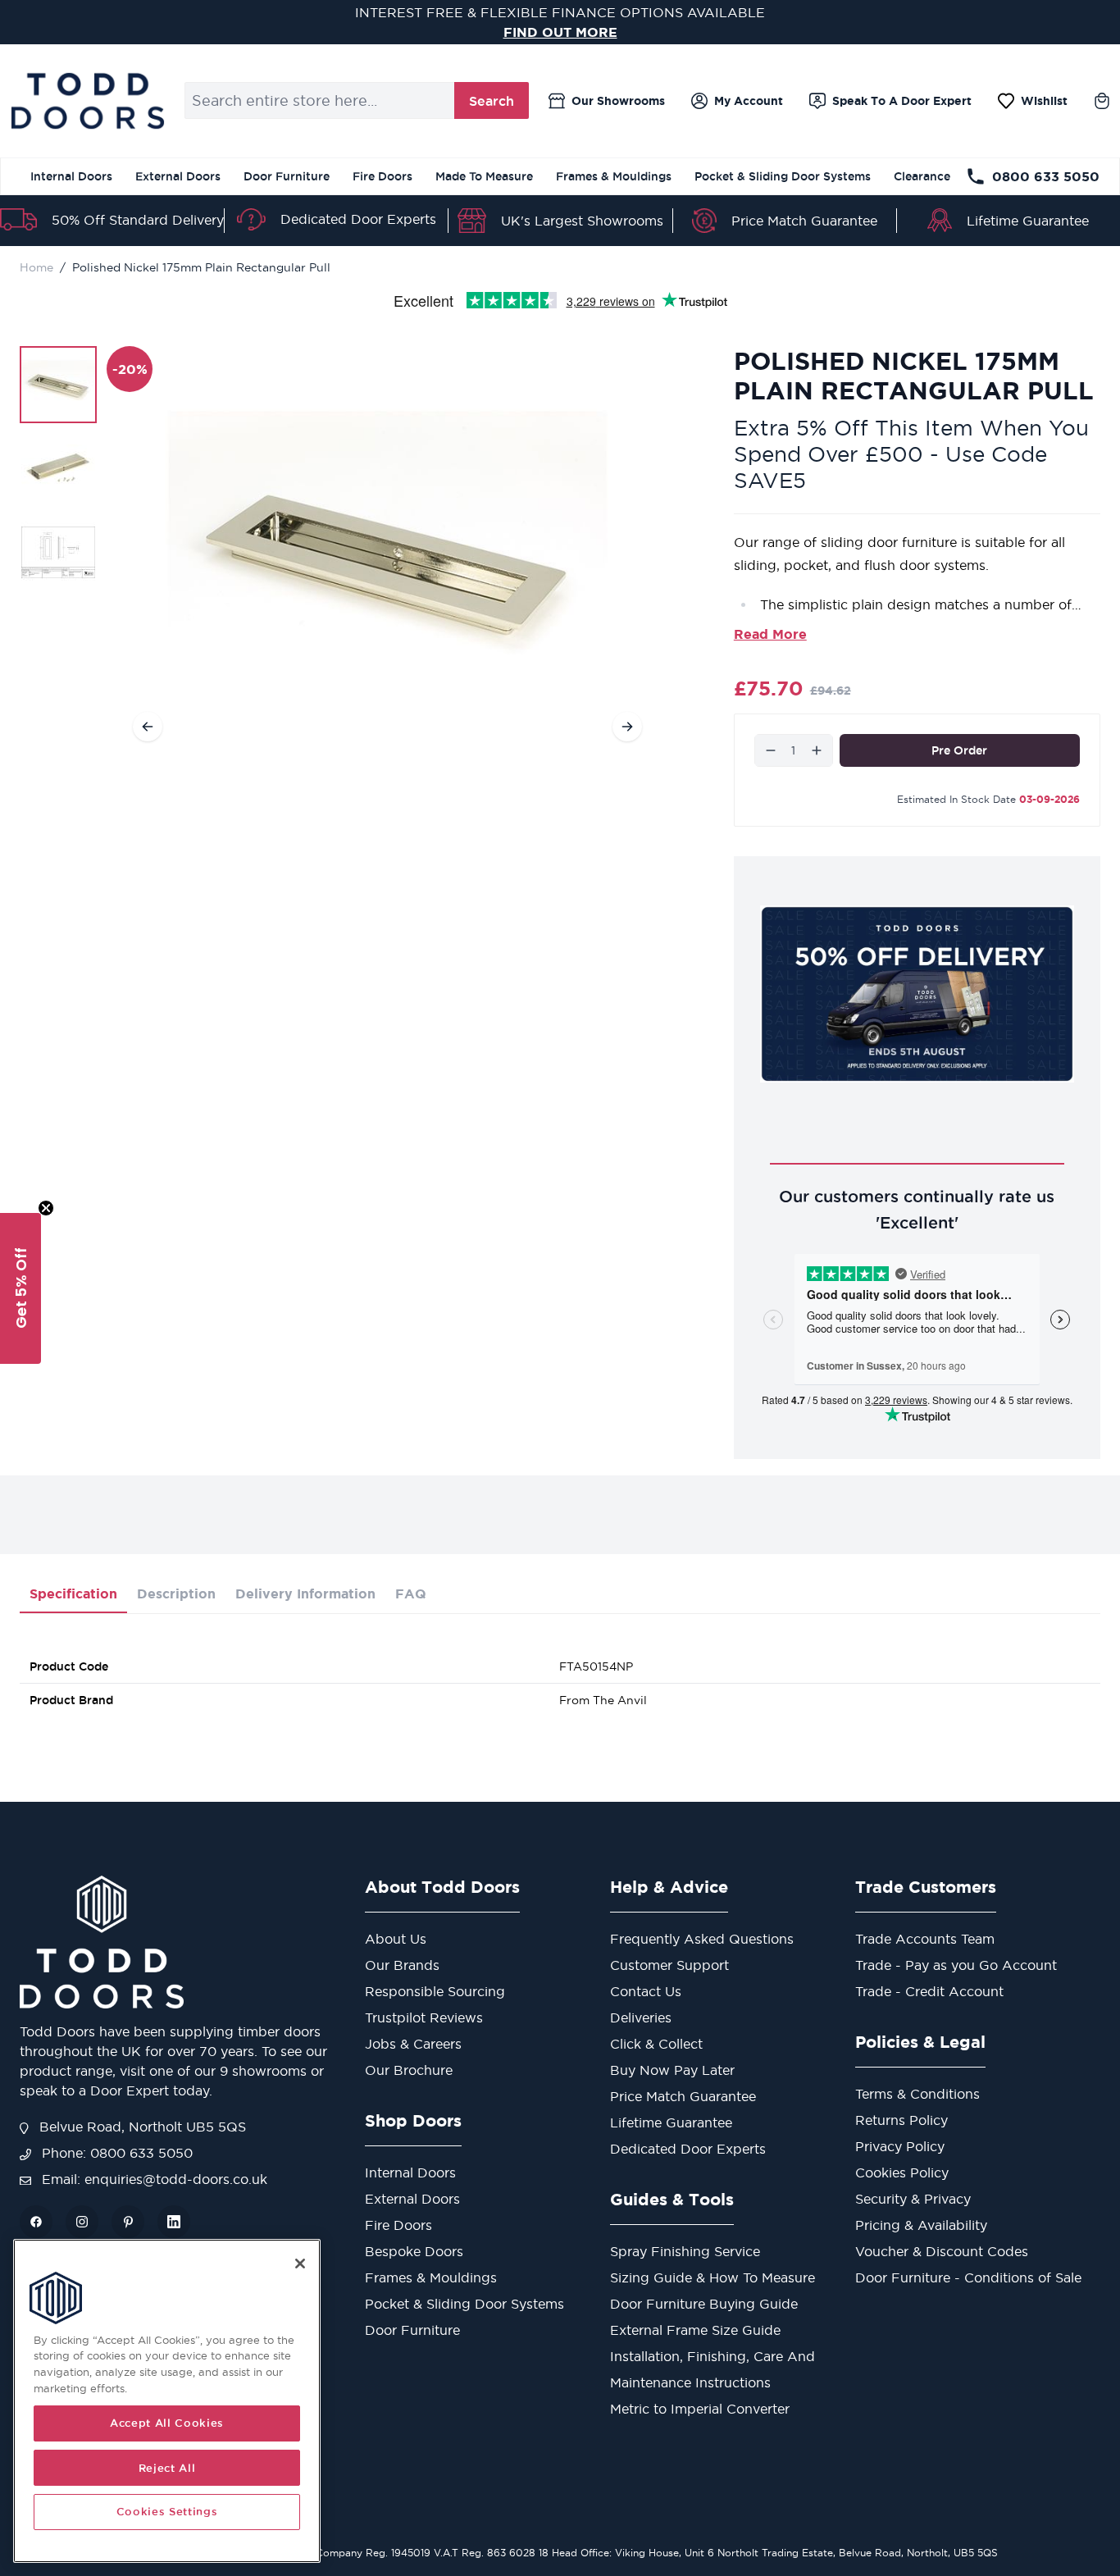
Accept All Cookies (167, 2423)
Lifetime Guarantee (1028, 221)
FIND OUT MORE (560, 32)
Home (36, 267)
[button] (20, 1288)
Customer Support (669, 1965)
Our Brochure (409, 2070)
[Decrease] (771, 750)
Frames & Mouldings (614, 176)
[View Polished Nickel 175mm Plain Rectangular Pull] (58, 385)
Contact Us (646, 1991)
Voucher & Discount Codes (942, 2251)
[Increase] (817, 750)
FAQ (411, 1593)
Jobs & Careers (413, 2044)
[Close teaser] (46, 1208)
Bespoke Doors (414, 2251)
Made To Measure (484, 176)
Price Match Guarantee (804, 221)
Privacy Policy (900, 2146)
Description (176, 1593)
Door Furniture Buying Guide (704, 2304)
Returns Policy (901, 2120)
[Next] (627, 727)
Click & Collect (656, 2044)
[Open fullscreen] (387, 557)
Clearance (922, 176)
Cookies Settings (167, 2512)
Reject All (167, 2468)
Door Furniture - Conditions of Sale (968, 2277)
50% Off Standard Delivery (138, 220)
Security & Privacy (913, 2199)
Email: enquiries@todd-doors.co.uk (153, 2179)
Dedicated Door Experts (358, 219)
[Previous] (148, 727)
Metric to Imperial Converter (700, 2409)
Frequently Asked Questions (702, 1939)
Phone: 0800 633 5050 (115, 2153)
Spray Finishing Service (685, 2251)
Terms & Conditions (917, 2094)
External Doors (178, 176)
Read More (770, 634)
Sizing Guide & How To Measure (713, 2277)
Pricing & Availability (921, 2225)
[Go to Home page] (87, 101)
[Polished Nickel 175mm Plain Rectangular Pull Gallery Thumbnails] (58, 468)
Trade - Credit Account (929, 1991)
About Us (396, 1939)
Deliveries (641, 2017)
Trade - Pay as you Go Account (956, 1965)
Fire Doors (382, 176)
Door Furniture (287, 176)
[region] (167, 2401)
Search (492, 101)
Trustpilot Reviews (424, 2017)
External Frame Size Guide (695, 2330)
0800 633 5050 (1046, 176)
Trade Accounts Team (925, 1939)
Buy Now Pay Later (672, 2070)
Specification (73, 1593)
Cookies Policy (902, 2173)
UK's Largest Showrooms (582, 221)
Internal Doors (71, 176)
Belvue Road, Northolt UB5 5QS (141, 2127)
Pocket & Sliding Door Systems (783, 176)
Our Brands (402, 1965)
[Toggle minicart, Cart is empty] (1102, 101)
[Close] (300, 2264)
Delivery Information (305, 1593)
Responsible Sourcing (435, 1991)
